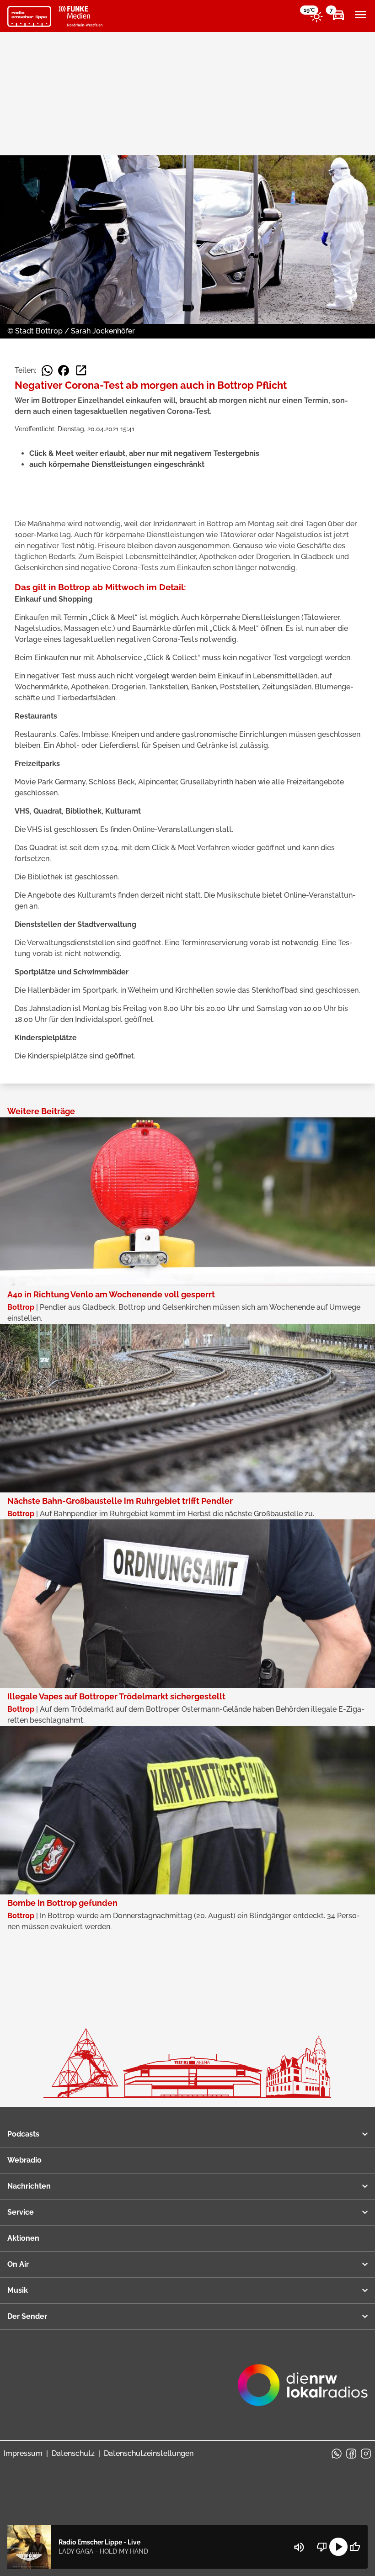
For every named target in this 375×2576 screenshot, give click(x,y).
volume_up (299, 2547)
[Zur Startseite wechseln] (29, 16)
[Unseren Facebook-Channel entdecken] (351, 2454)
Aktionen (23, 2238)
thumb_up (355, 2547)
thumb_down (322, 2547)
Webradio (24, 2160)
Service (21, 2212)
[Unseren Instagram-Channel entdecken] (366, 2454)
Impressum (23, 2453)
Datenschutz (73, 2453)
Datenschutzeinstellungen (149, 2453)
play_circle (338, 2547)
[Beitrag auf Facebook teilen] (64, 370)
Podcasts (23, 2134)
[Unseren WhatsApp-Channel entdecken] (337, 2454)
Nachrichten (29, 2186)
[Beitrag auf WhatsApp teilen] (47, 370)
